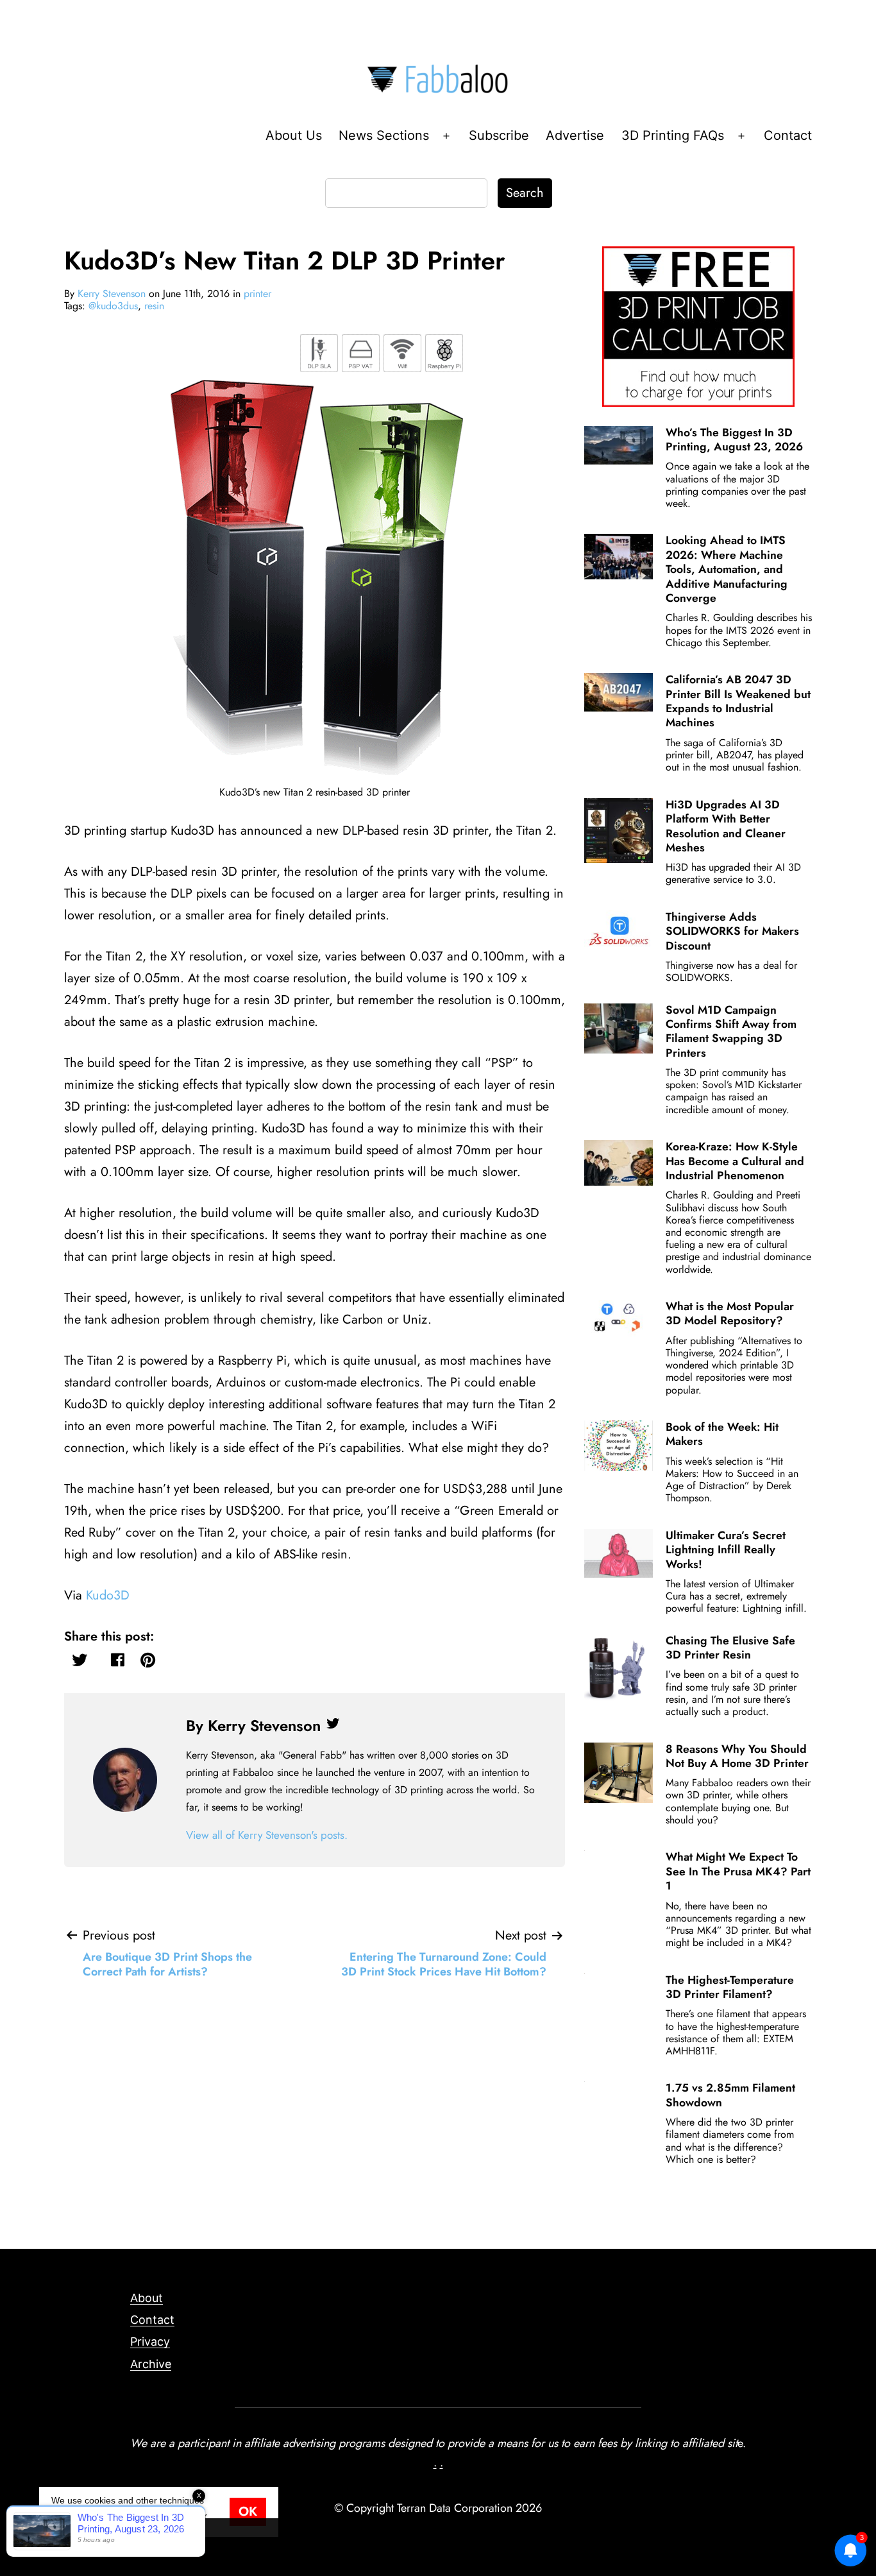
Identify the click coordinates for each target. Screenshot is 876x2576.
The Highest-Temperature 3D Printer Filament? (730, 1987)
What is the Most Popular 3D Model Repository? (730, 1313)
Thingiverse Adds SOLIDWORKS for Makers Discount (732, 931)
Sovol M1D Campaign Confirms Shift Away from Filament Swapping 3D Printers (731, 1031)
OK (248, 2512)
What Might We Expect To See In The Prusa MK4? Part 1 (738, 1871)
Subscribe (499, 135)
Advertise (575, 135)
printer (257, 294)
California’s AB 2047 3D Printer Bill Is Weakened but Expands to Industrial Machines (738, 701)
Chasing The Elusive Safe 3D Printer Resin (730, 1648)
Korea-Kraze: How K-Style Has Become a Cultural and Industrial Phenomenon (735, 1161)
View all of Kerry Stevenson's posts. (267, 1835)
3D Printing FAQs (673, 135)
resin (154, 306)
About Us (294, 135)
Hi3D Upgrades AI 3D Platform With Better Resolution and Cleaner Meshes (726, 826)
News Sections (384, 135)
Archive (151, 2364)
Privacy (150, 2341)
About (147, 2298)
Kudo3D (108, 1595)
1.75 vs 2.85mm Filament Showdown (730, 2095)
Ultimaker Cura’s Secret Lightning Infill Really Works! (726, 1550)
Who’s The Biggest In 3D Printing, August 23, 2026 (734, 439)
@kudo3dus (113, 306)
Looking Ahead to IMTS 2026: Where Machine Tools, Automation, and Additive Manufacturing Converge (727, 569)
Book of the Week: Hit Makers (722, 1434)
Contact (788, 135)
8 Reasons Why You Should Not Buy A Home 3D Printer (737, 1756)
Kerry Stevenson (112, 294)
